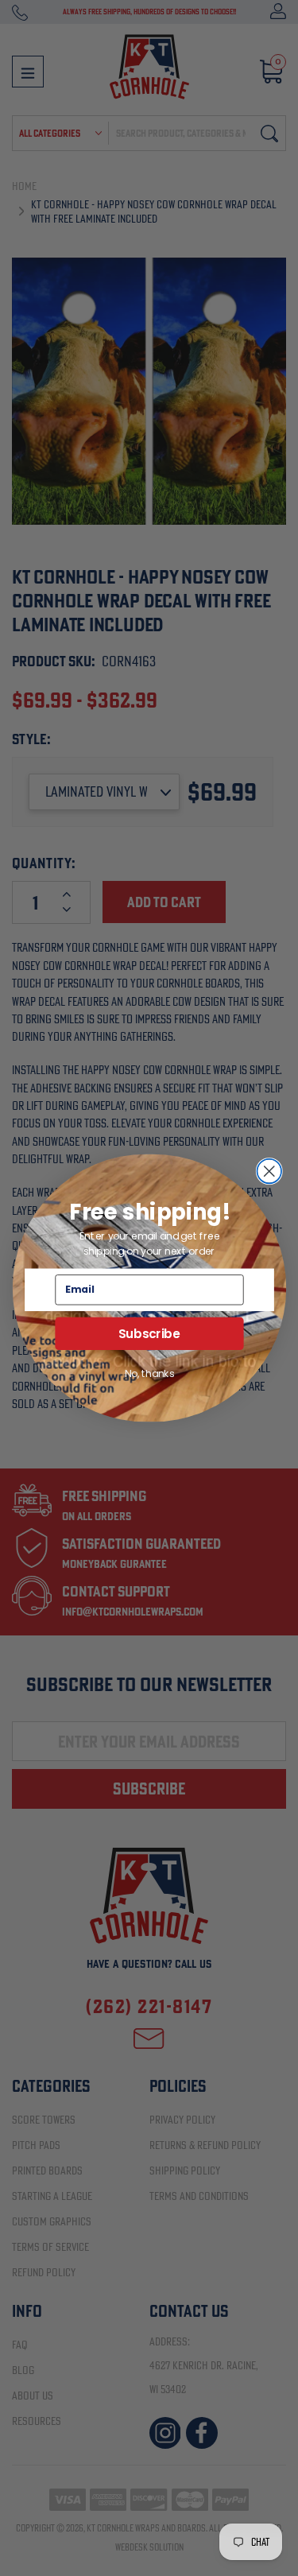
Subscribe (149, 1333)
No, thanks (149, 1373)
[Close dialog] (269, 1172)
